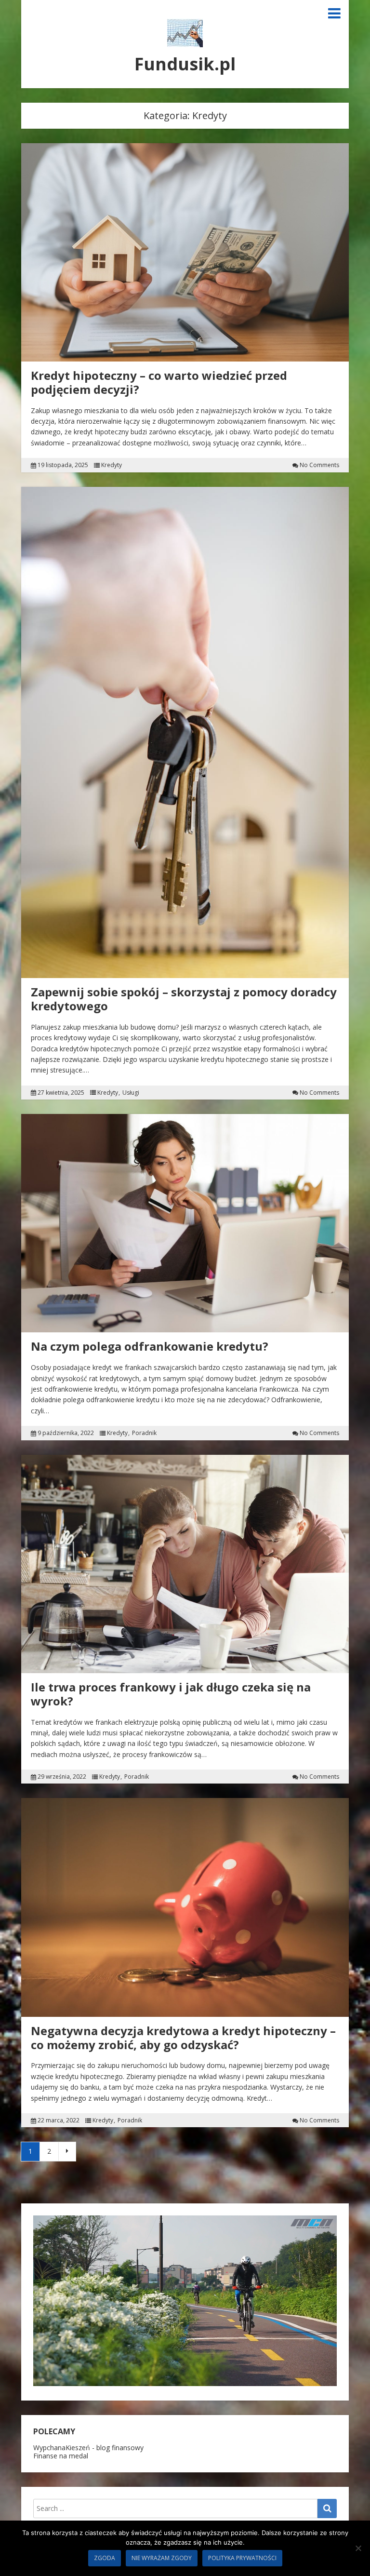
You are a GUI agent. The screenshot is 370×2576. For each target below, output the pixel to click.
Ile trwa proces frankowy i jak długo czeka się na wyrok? (171, 1694)
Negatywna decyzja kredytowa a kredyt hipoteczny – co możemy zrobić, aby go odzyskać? (183, 2038)
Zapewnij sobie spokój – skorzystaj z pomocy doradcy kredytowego (184, 999)
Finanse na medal (61, 2456)
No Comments (319, 465)
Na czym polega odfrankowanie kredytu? (150, 1346)
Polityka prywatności (242, 2558)
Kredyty (112, 465)
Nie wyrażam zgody (162, 2558)
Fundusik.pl (185, 64)
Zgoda (105, 2558)
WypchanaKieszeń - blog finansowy (88, 2448)
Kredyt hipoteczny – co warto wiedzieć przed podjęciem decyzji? (159, 382)
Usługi (131, 1093)
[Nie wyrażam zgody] (358, 2548)
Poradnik (144, 1433)
